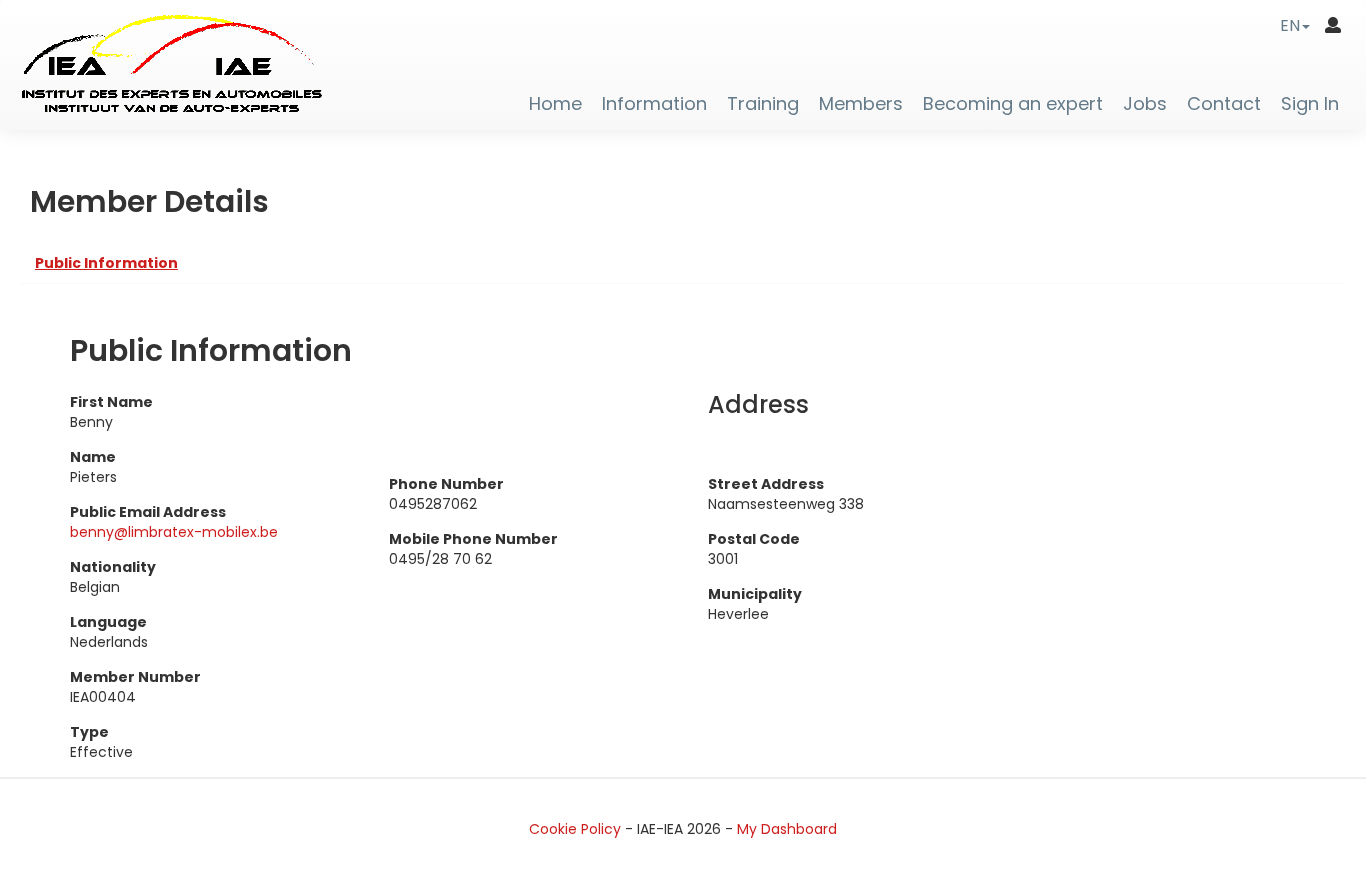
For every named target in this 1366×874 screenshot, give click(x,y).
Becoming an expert (1013, 104)
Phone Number (446, 484)
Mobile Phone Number (473, 539)
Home (555, 104)
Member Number (135, 677)
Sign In (1310, 104)
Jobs (1145, 104)
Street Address (766, 484)
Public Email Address (148, 512)
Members (861, 104)
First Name (111, 402)
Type (89, 732)
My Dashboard (787, 829)
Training (763, 104)
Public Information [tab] (106, 263)
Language (108, 622)
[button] (1295, 25)
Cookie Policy (575, 829)
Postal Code (754, 539)
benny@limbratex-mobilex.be (174, 532)
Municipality (755, 594)
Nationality (113, 567)
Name (93, 457)
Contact (1224, 104)
